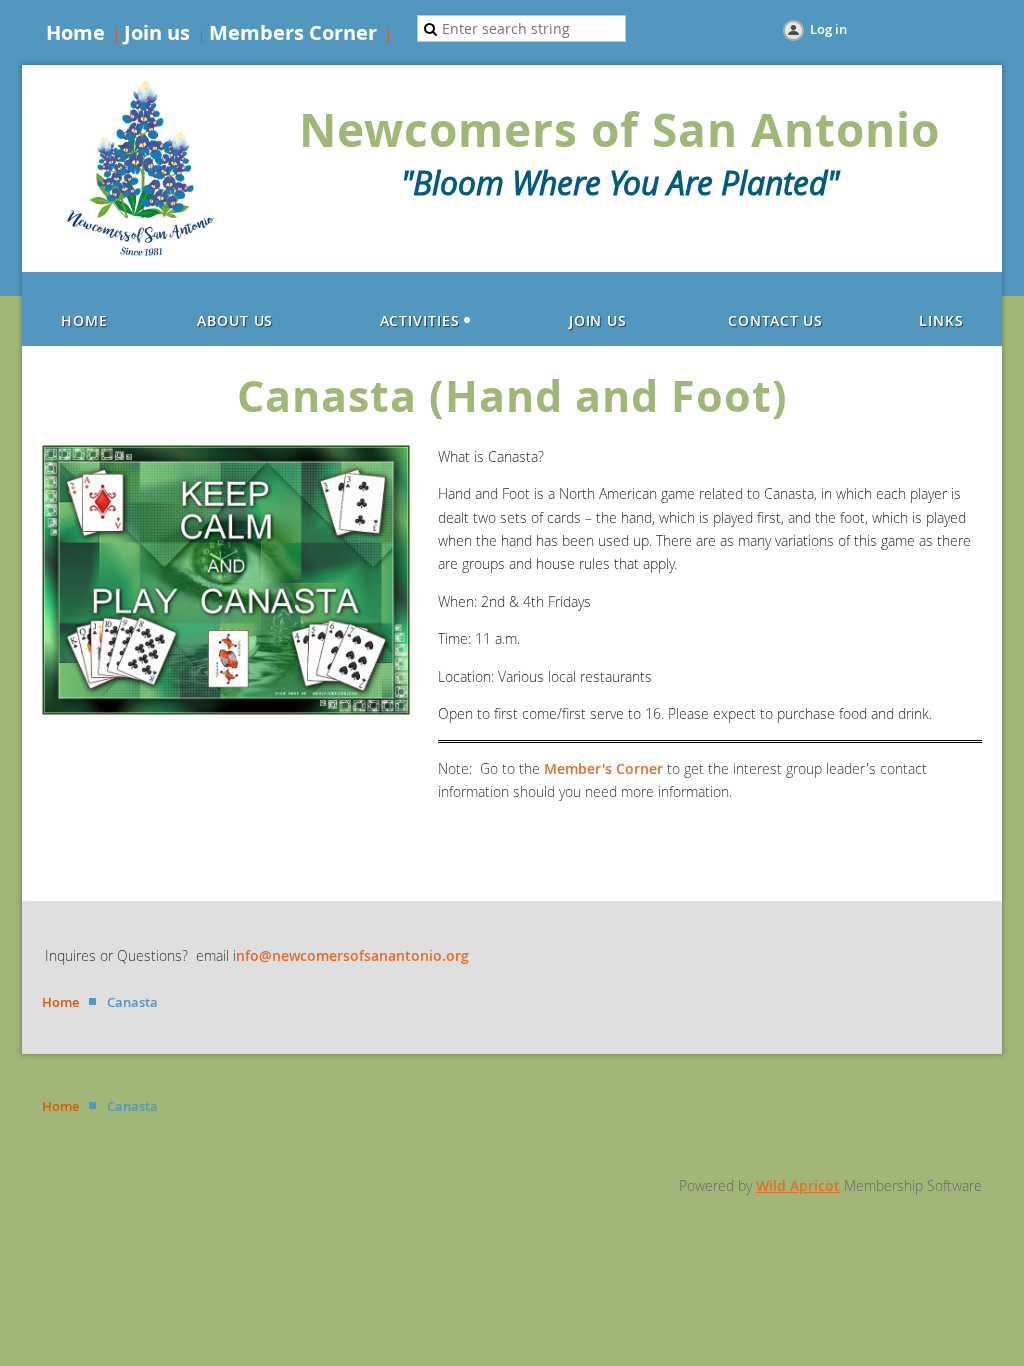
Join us (157, 32)
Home (75, 32)
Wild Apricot (798, 1185)
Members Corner (293, 32)
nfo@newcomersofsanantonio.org (352, 955)
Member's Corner (603, 768)
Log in (828, 29)
